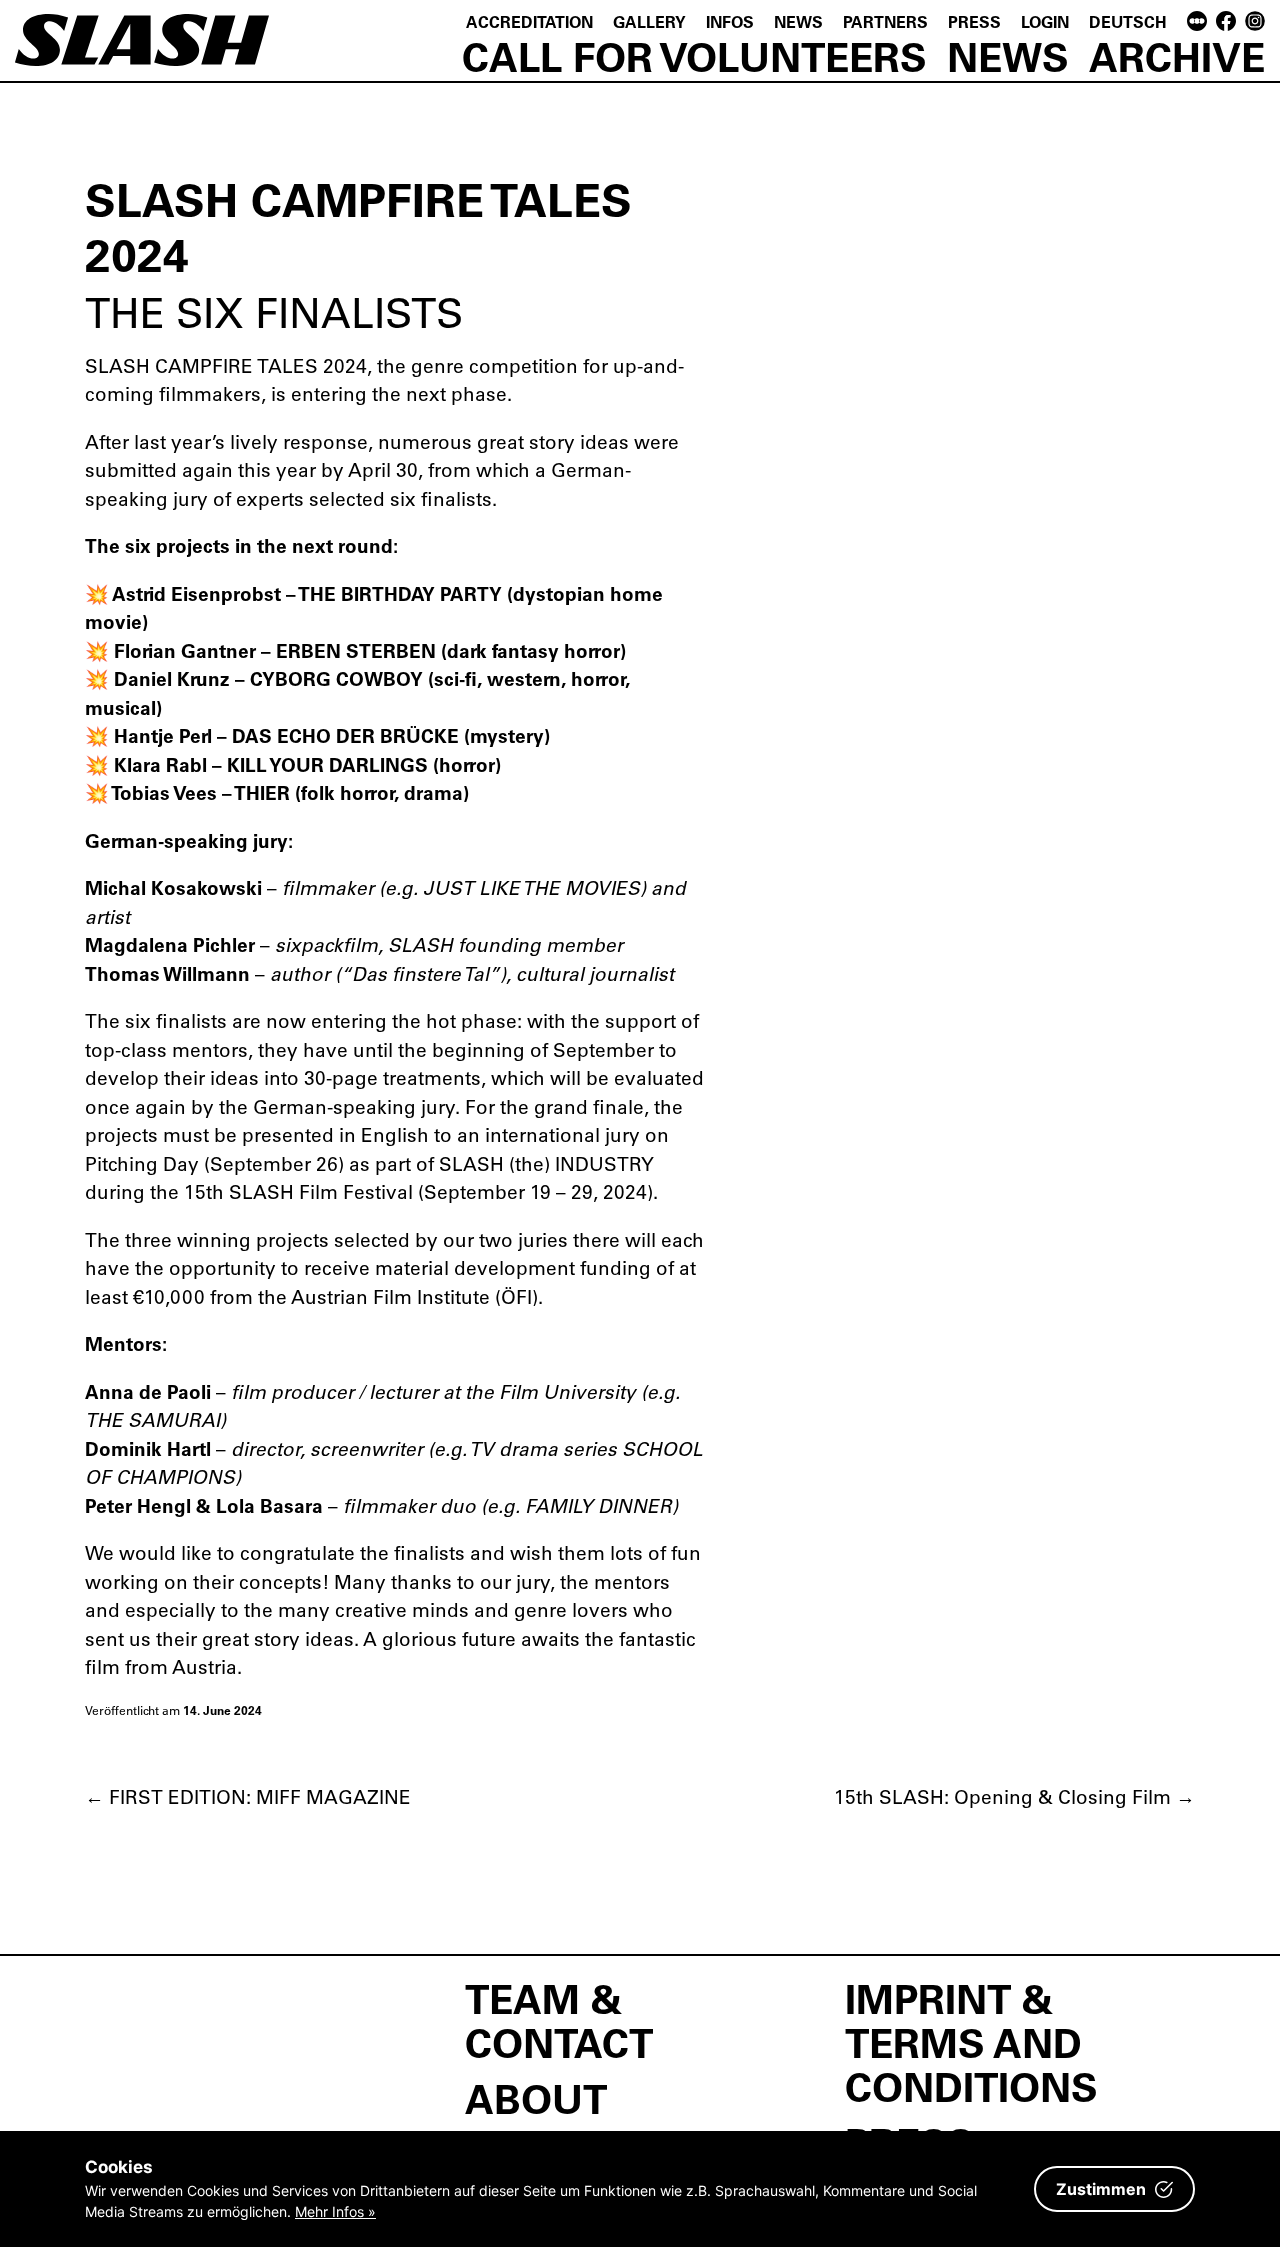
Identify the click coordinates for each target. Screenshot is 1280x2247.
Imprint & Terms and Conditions (971, 2042)
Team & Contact (559, 2020)
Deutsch (1128, 21)
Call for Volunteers (694, 56)
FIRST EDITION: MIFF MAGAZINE (248, 1796)
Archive (1177, 56)
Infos (730, 21)
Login (1045, 21)
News (798, 21)
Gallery (649, 21)
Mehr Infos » (335, 2211)
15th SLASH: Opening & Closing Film (1014, 1796)
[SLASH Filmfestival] (142, 49)
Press (974, 21)
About (536, 2098)
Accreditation (529, 21)
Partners (885, 21)
